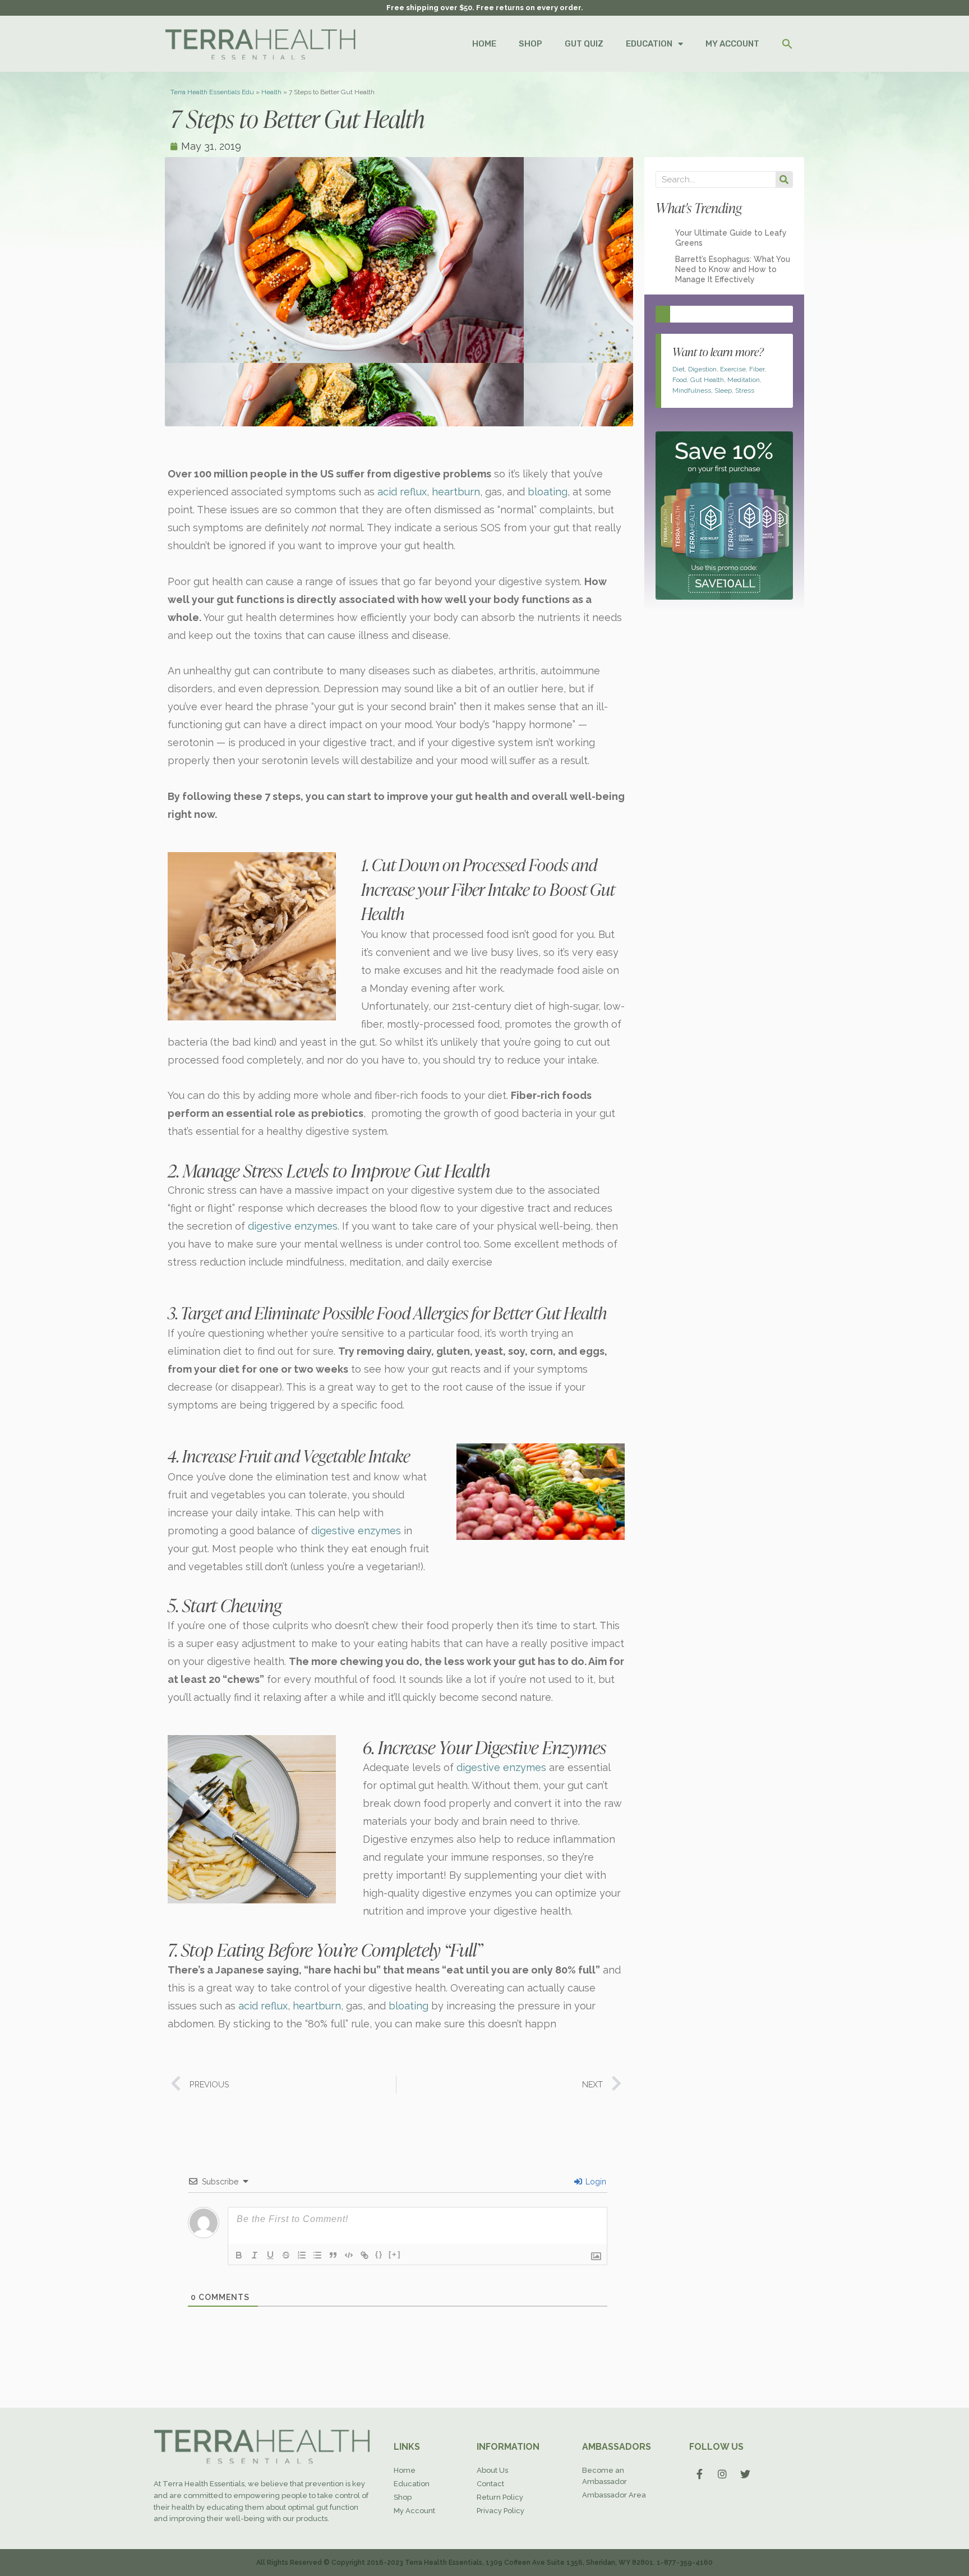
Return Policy (500, 2497)
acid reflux (402, 492)
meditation (744, 380)
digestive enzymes (293, 1226)
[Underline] (270, 2255)
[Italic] (255, 2255)
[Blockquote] (333, 2255)
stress (745, 390)
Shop (403, 2497)
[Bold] (239, 2255)
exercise (733, 369)
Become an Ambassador (605, 2476)
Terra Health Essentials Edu (212, 92)
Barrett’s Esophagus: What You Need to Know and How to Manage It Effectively (733, 269)
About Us (492, 2470)
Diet (679, 369)
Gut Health (707, 380)
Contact (490, 2484)
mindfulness (692, 390)
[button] (787, 44)
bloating (548, 492)
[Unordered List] (317, 2255)
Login (595, 2182)
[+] (395, 2254)
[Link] (364, 2255)
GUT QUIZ (584, 44)
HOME (484, 44)
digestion (702, 369)
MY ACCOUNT (732, 44)
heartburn (456, 492)
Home (405, 2470)
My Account (414, 2511)
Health (271, 92)
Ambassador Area (614, 2495)
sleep (723, 390)
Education (412, 2484)
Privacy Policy (500, 2511)
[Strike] (286, 2255)
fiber (757, 369)
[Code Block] (349, 2255)
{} (379, 2254)
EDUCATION (649, 44)
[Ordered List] (302, 2255)
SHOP (530, 44)
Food (680, 380)
